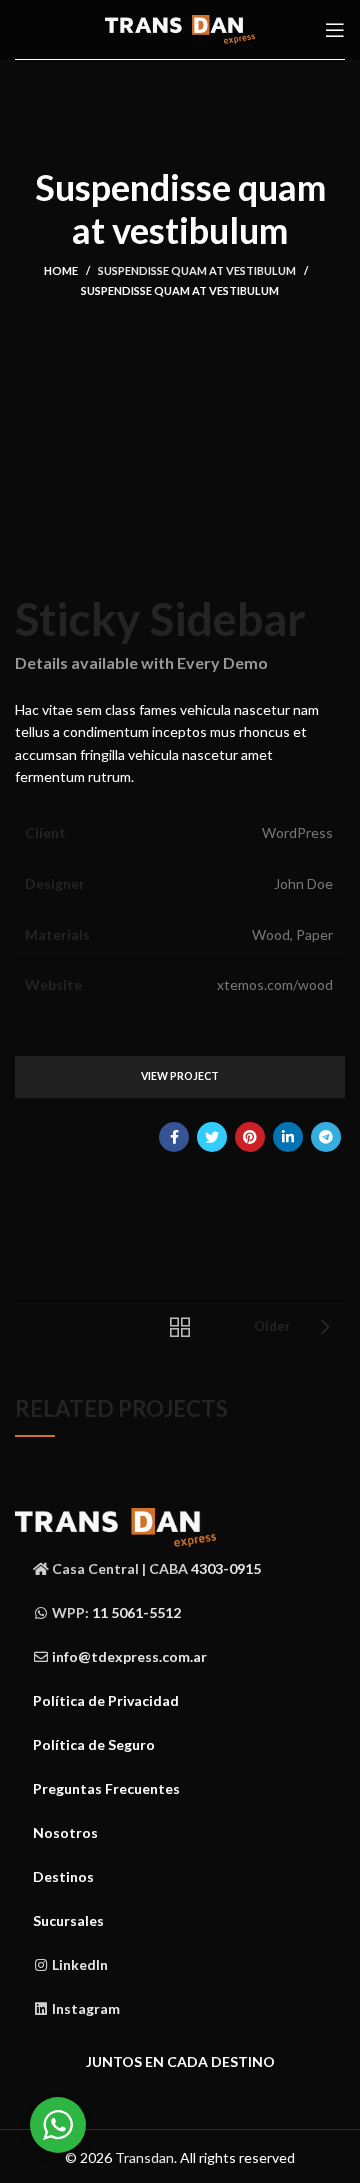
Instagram (86, 2008)
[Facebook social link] (174, 1137)
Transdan (144, 2157)
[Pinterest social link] (250, 1137)
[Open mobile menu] (335, 30)
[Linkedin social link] (288, 1137)
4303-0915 (226, 1568)
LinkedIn (80, 1964)
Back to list (180, 1327)
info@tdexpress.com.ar (129, 1656)
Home (61, 270)
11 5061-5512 (136, 1612)
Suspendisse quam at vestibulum (197, 270)
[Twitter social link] (212, 1137)
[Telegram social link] (326, 1137)
